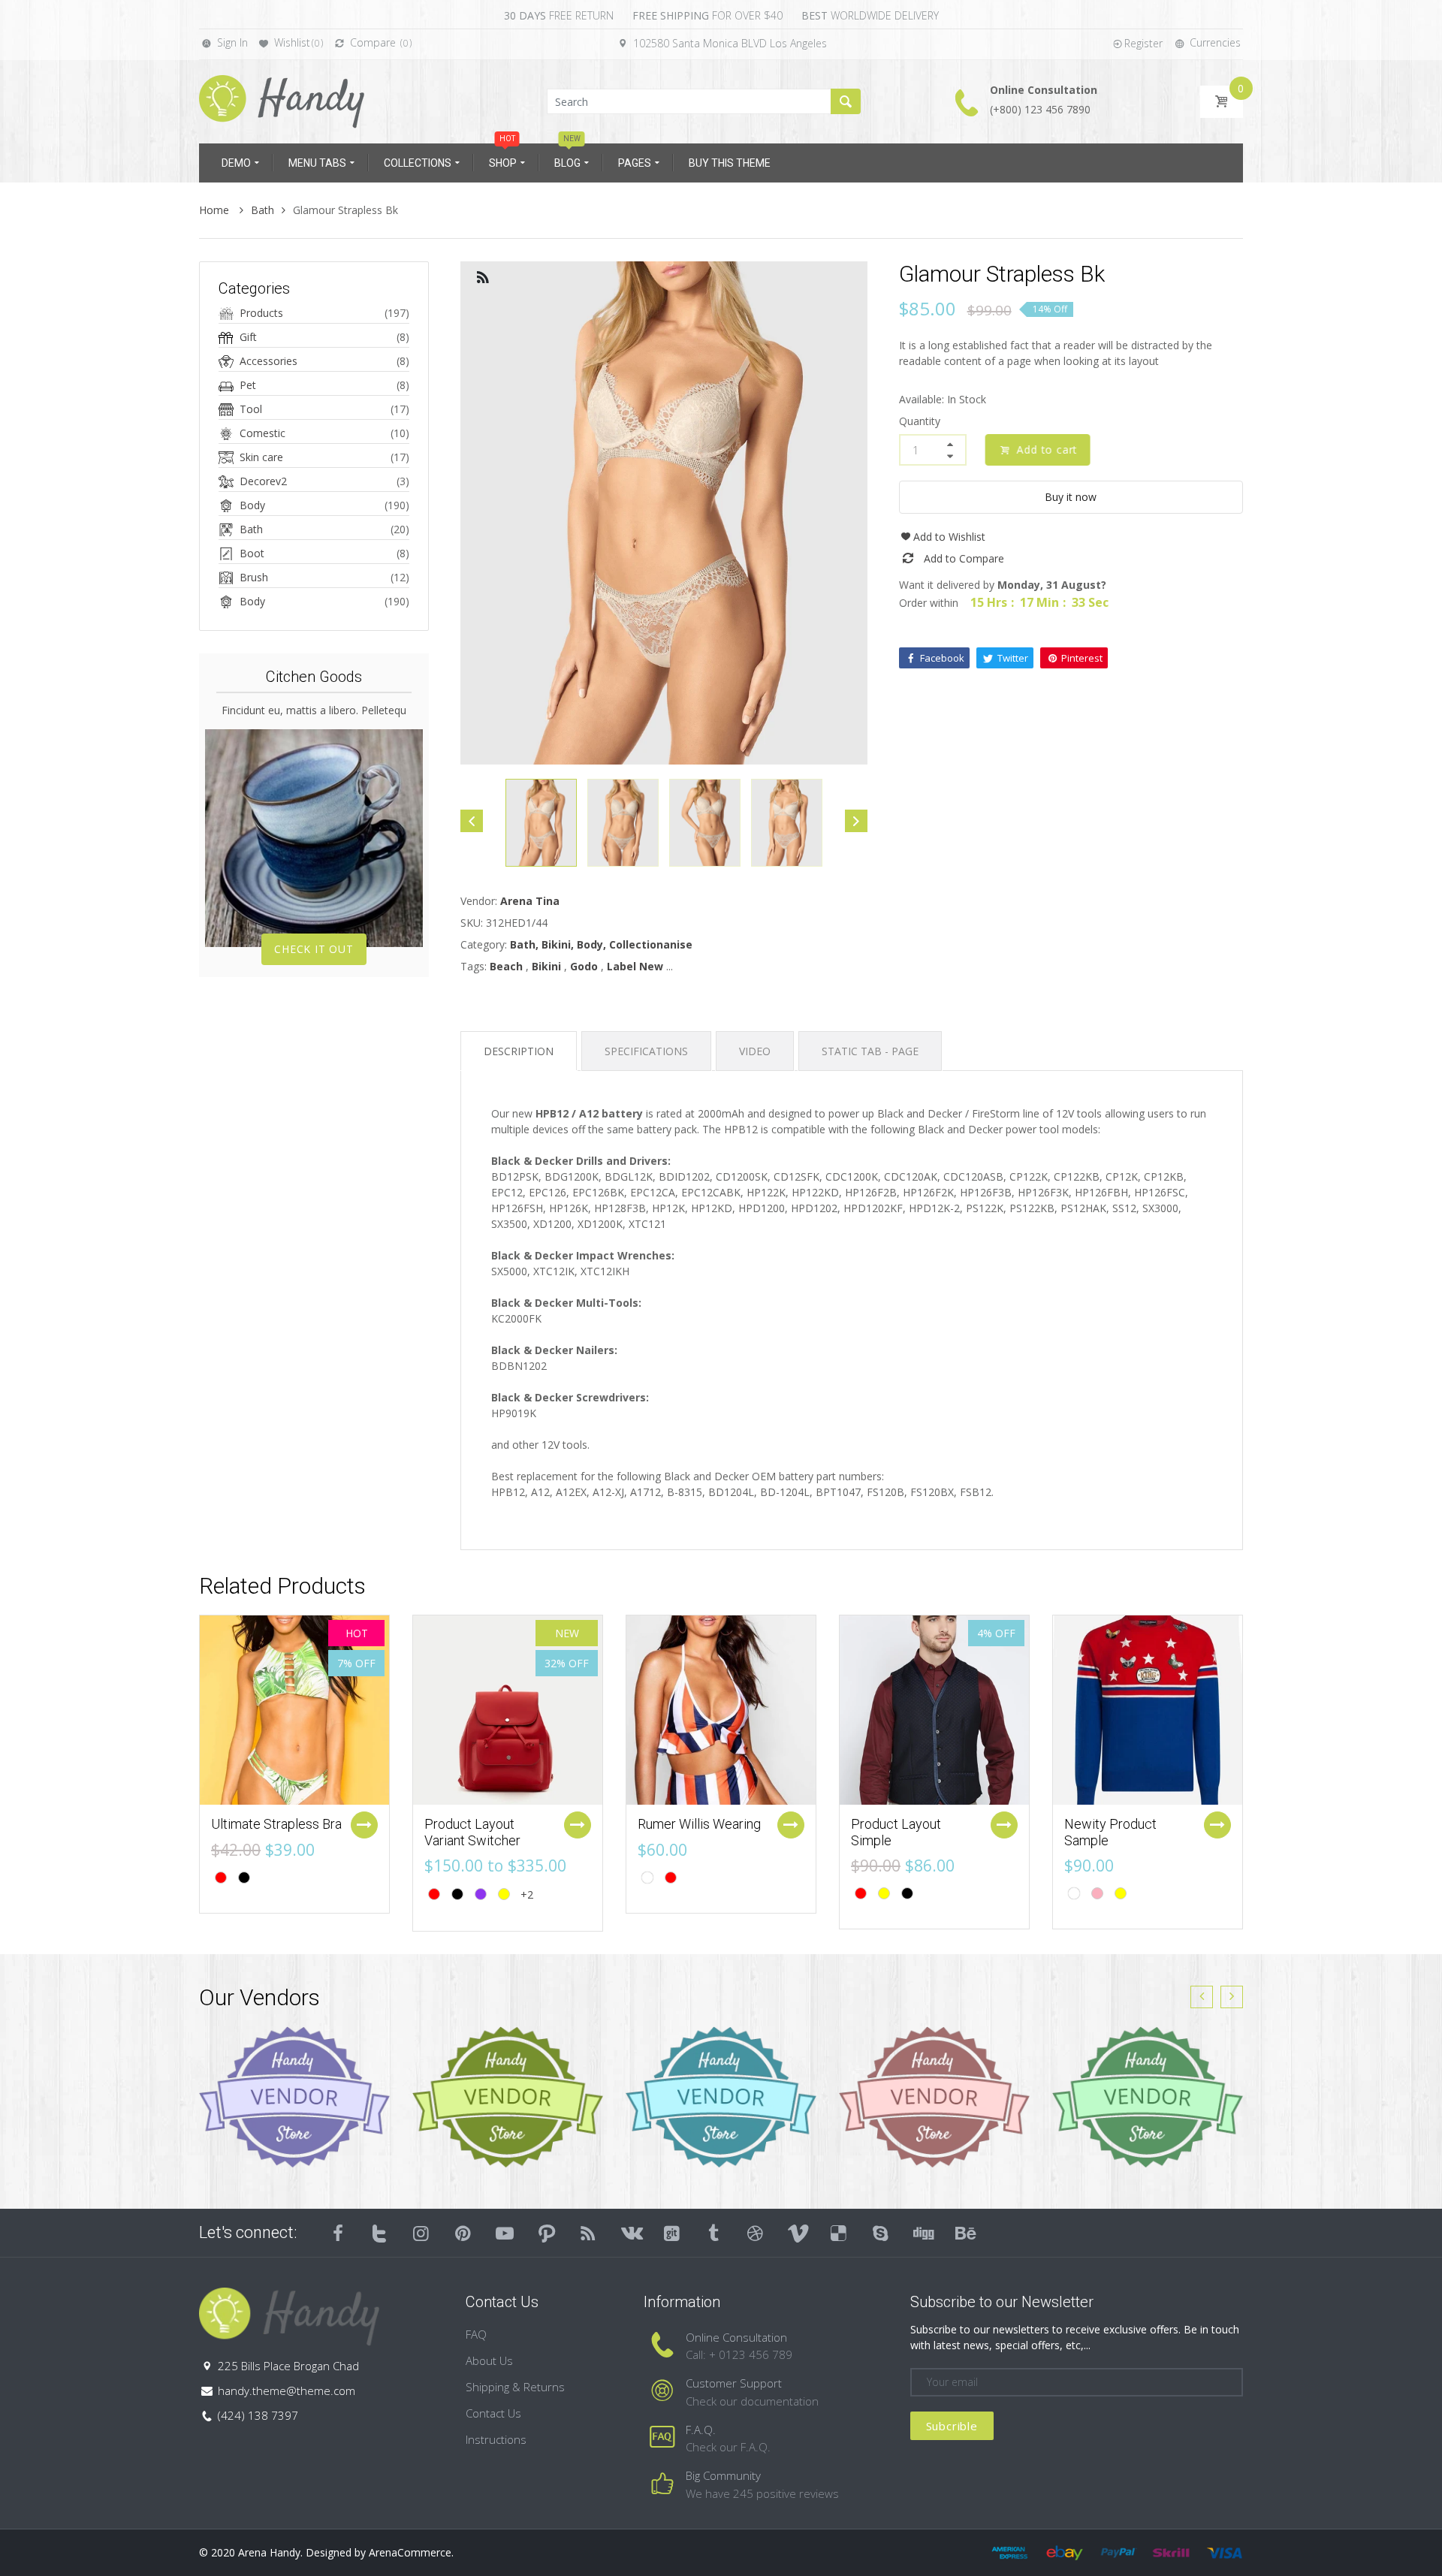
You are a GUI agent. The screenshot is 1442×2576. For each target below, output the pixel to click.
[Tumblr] (713, 2233)
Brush (254, 577)
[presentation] (1202, 1997)
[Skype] (881, 2233)
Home (216, 210)
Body (252, 505)
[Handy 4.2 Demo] (282, 100)
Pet (248, 385)
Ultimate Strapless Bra (276, 1824)
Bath (262, 210)
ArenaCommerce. (411, 2552)
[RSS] (589, 2233)
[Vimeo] (798, 2233)
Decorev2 (263, 481)
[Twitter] (380, 2233)
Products (261, 313)
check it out (314, 949)
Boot (252, 553)
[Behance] (964, 2233)
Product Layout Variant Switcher (472, 1832)
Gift (248, 337)
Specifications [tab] (646, 1051)
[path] (547, 2233)
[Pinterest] (463, 2233)
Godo (584, 966)
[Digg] (922, 2233)
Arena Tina (530, 901)
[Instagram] (421, 2233)
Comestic (262, 433)
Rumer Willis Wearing (699, 1824)
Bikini (546, 966)
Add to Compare (964, 558)
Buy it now (1071, 497)
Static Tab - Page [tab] (870, 1051)
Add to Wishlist (949, 537)
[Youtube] (505, 2233)
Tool (251, 409)
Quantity (920, 421)
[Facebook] (338, 2233)
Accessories (268, 361)
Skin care (261, 457)
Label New (635, 966)
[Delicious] (839, 2233)
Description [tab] (519, 1051)
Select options (364, 1825)
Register (1143, 43)
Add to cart (1044, 449)
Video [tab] (755, 1051)
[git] (672, 2233)
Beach (506, 966)
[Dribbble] (756, 2233)
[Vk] (630, 2233)
